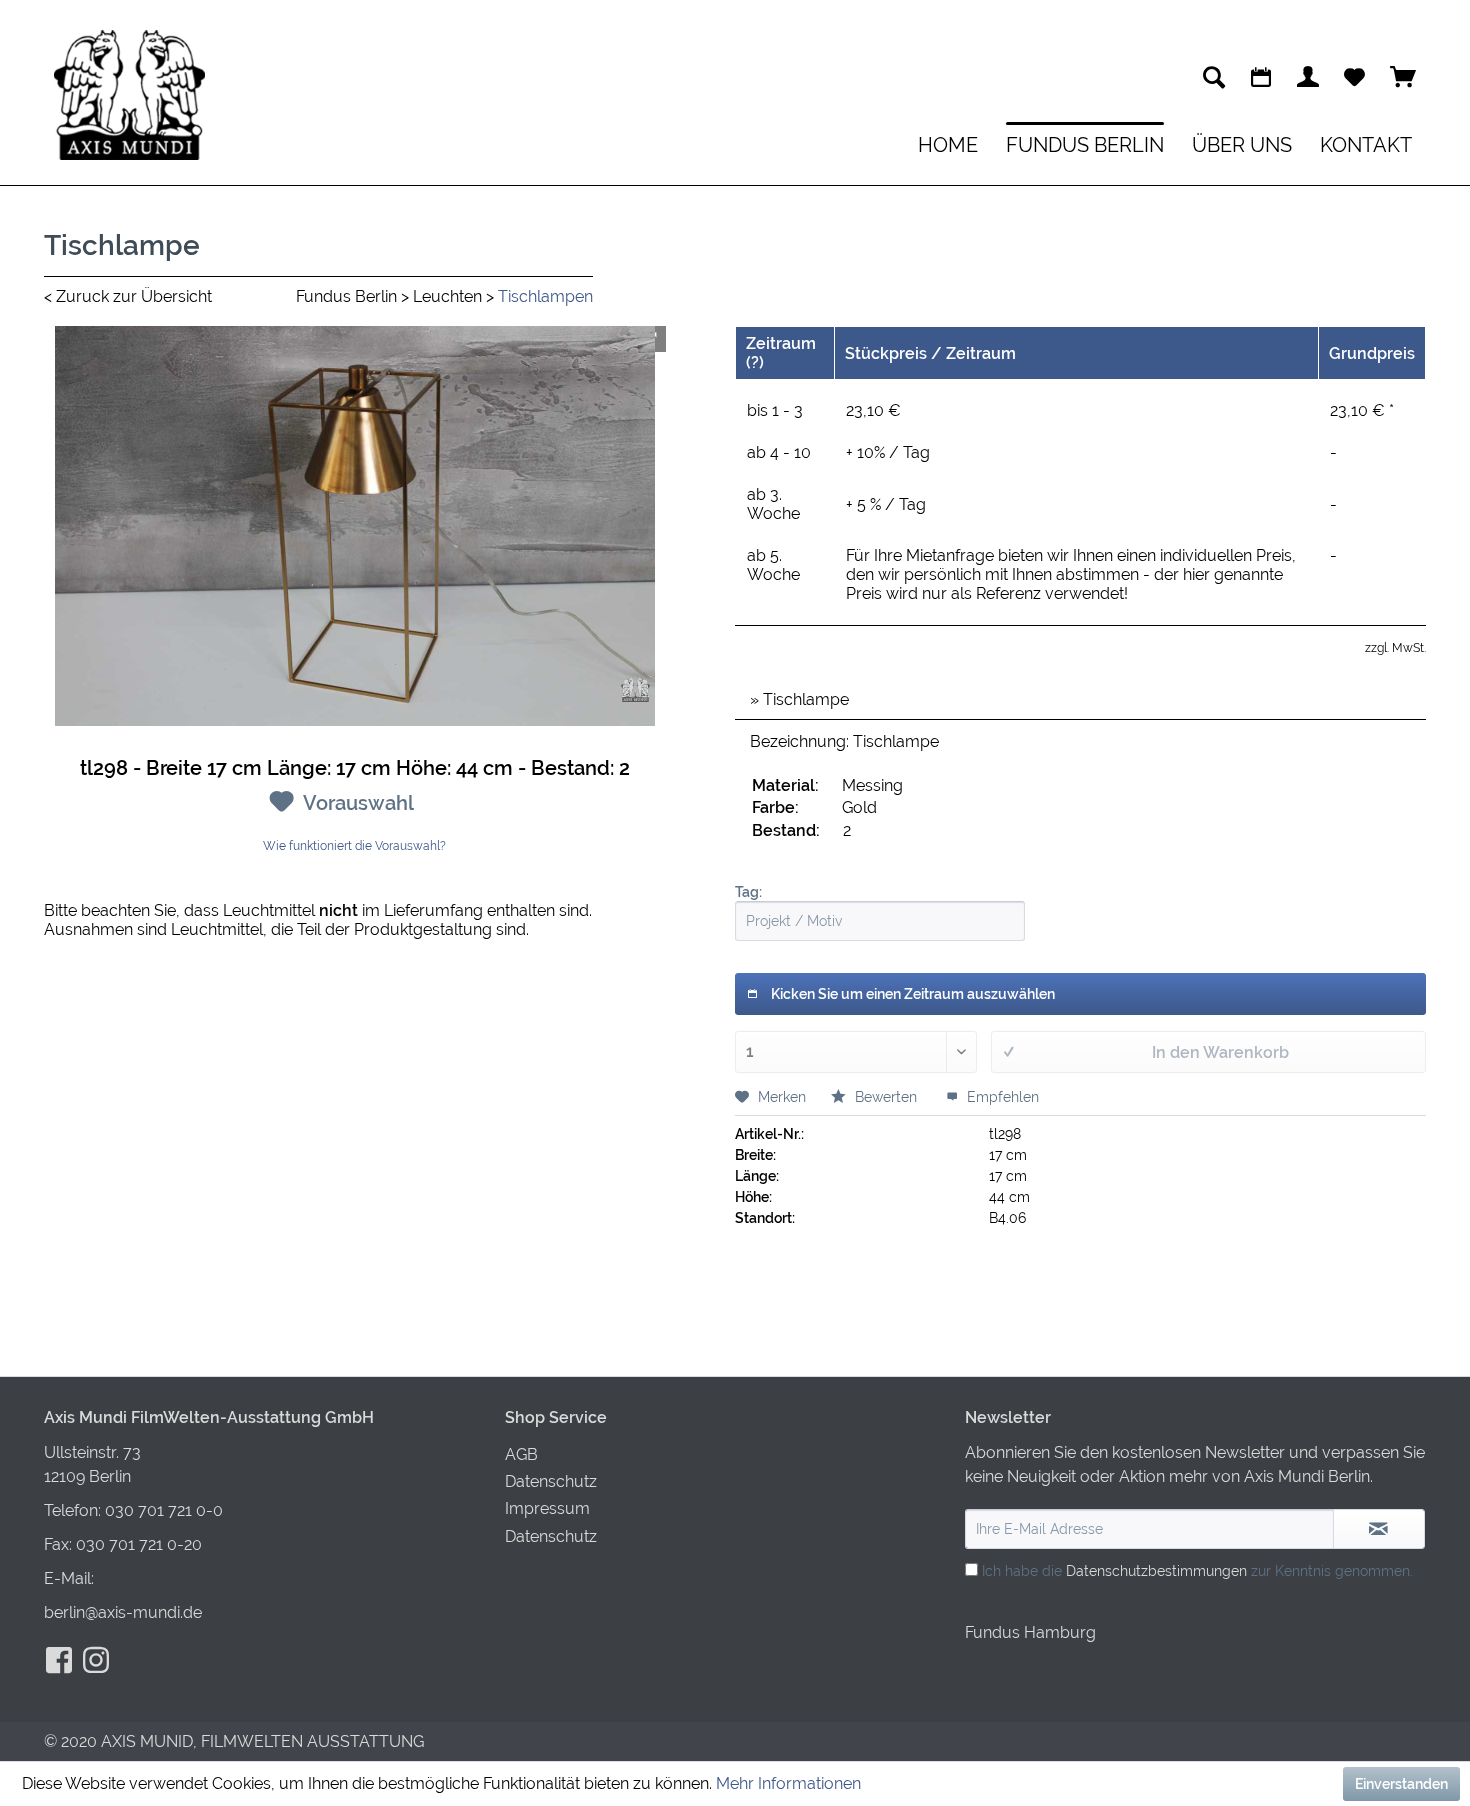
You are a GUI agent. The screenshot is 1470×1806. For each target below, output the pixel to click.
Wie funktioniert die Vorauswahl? (354, 846)
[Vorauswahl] (1354, 77)
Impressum (547, 1508)
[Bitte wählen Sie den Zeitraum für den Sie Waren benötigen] (1261, 77)
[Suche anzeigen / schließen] (1214, 77)
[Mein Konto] (1308, 77)
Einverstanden (1401, 1784)
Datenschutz (551, 1481)
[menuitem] (1214, 77)
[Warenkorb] (1403, 77)
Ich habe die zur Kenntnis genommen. (1197, 1571)
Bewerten (886, 1097)
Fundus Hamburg (1030, 1632)
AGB (521, 1454)
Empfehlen (1001, 1097)
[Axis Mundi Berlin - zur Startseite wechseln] (129, 95)
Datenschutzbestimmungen (1156, 1571)
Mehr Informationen (788, 1783)
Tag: (748, 892)
